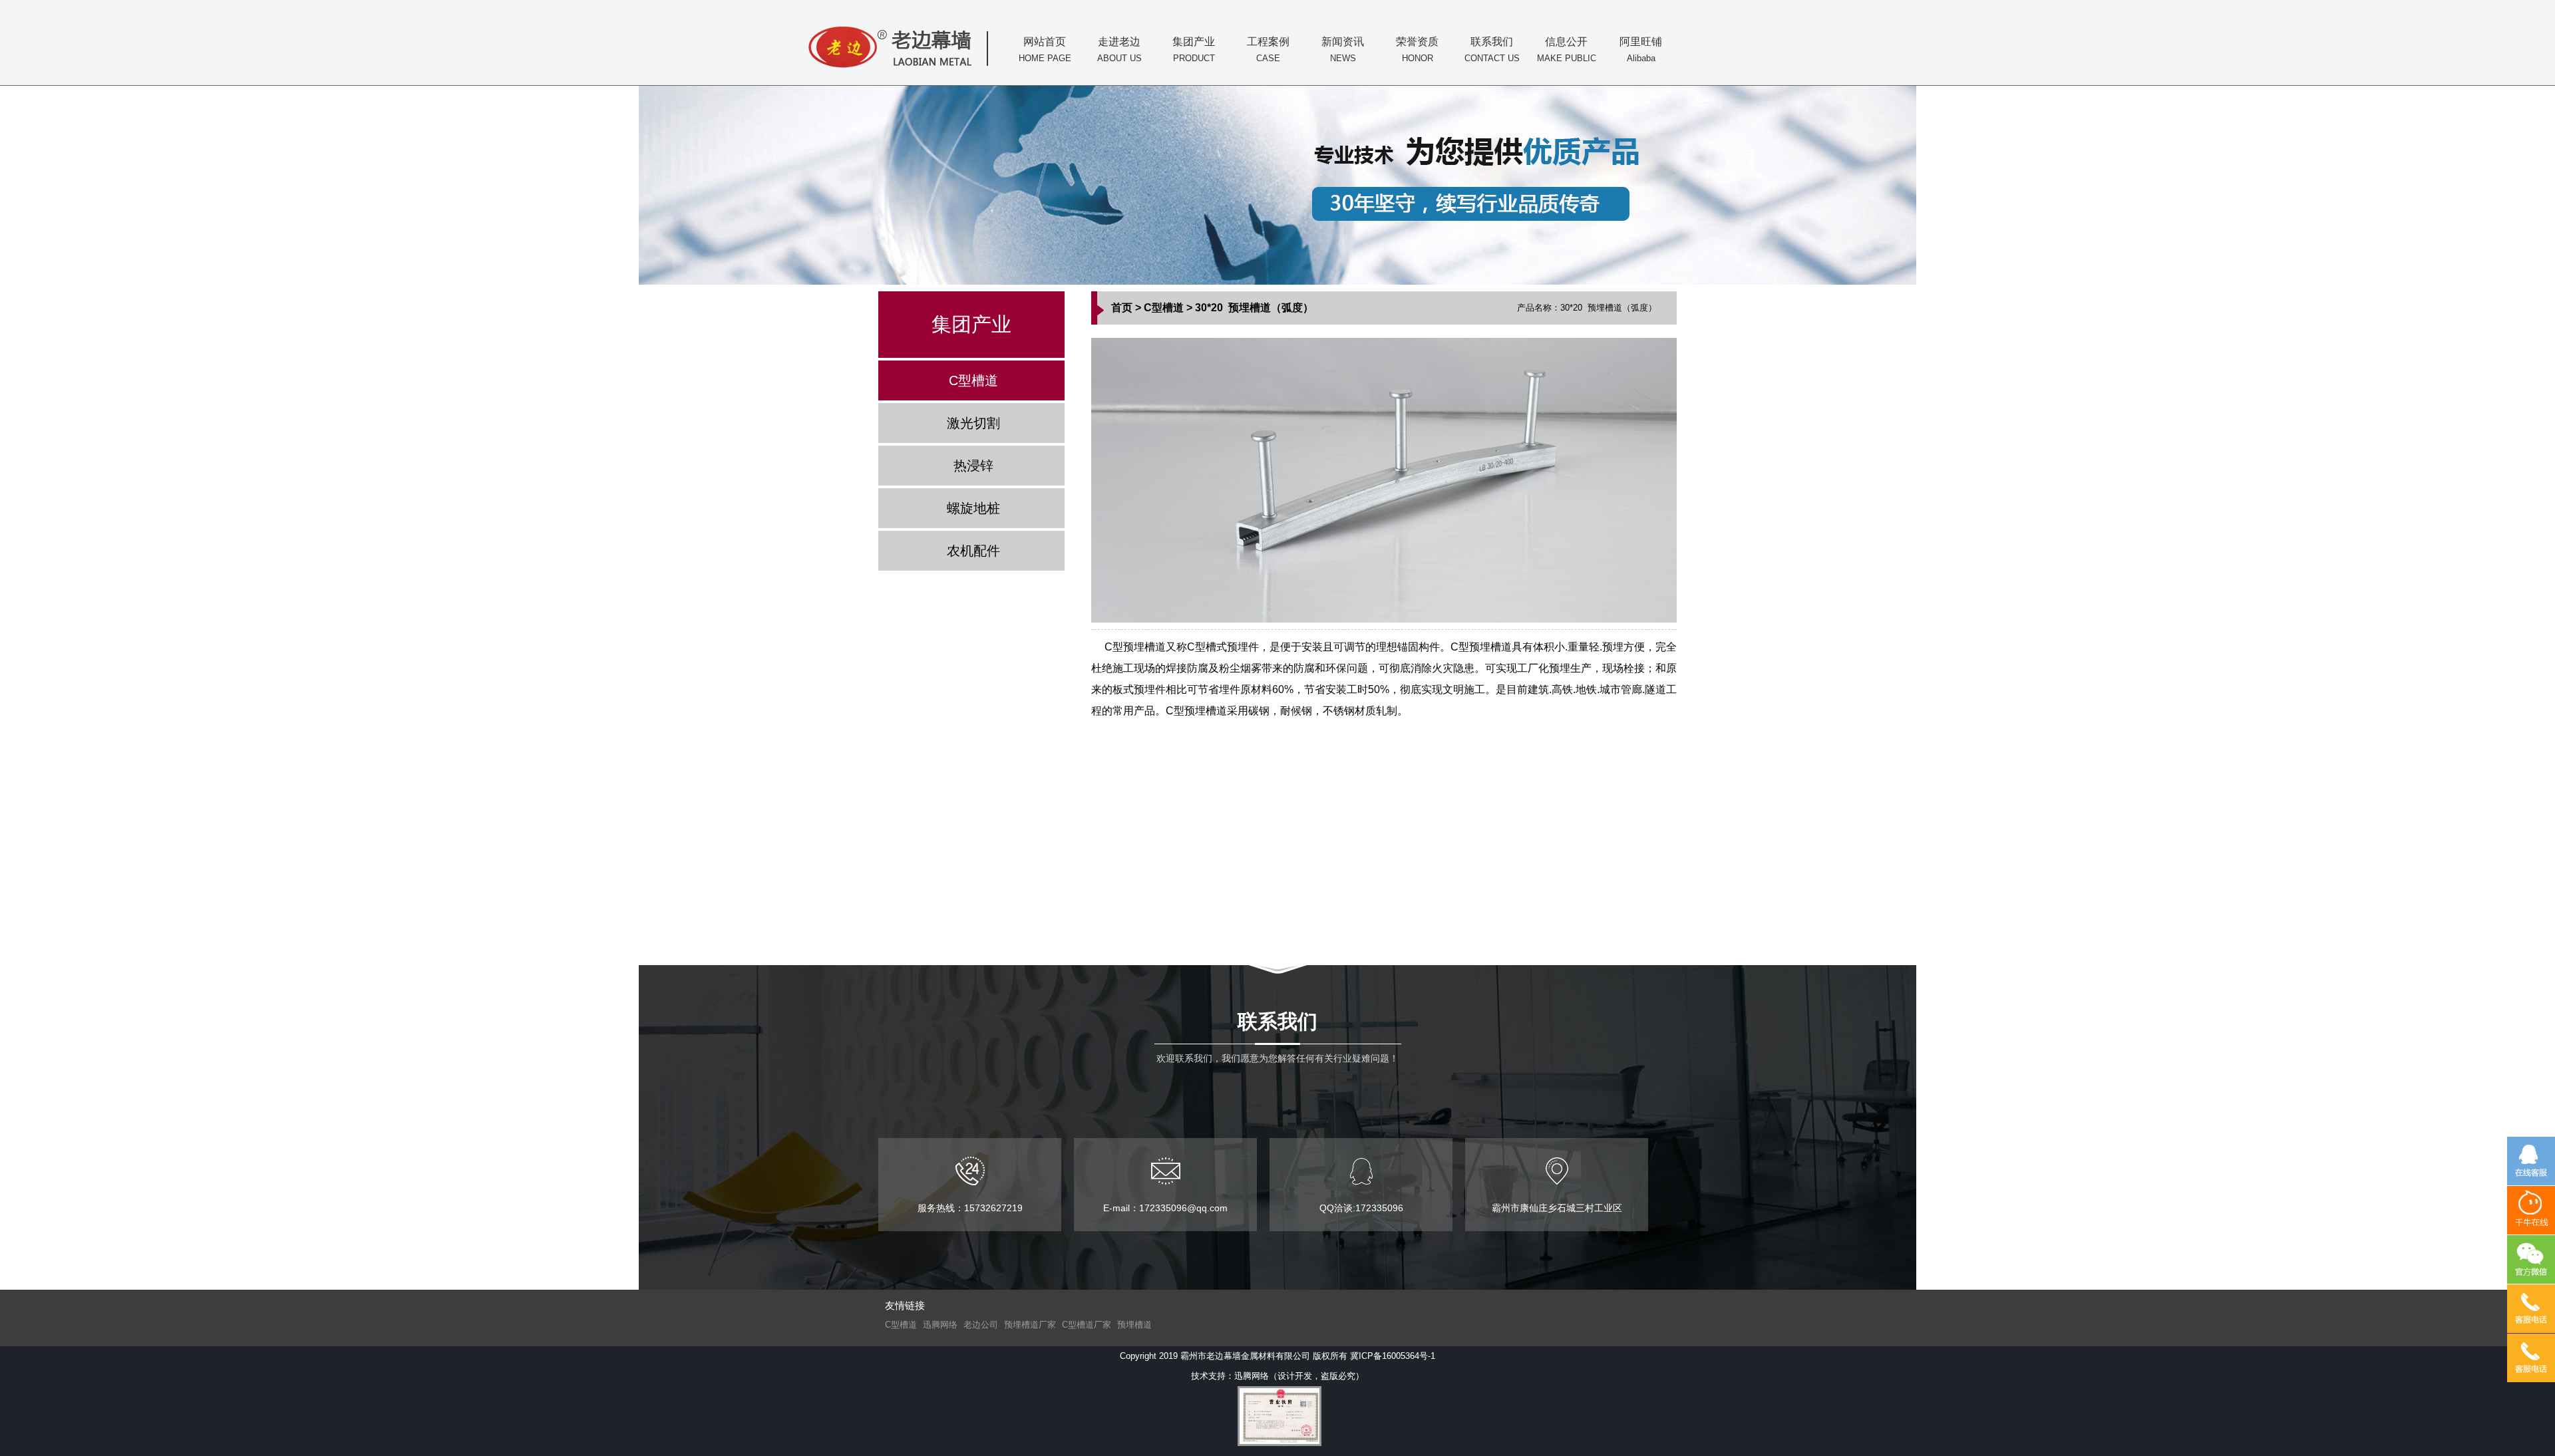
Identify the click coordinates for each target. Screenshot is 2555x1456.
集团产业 (1194, 50)
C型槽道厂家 (1087, 1325)
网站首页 (1045, 50)
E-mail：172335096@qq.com (1165, 1208)
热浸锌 (973, 466)
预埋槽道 (1134, 1325)
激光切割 (973, 423)
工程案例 (1268, 50)
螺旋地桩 (973, 508)
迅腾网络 (940, 1325)
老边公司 (981, 1325)
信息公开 (1567, 50)
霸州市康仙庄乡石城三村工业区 (1557, 1208)
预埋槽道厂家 (1030, 1325)
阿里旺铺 (1641, 50)
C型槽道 (973, 380)
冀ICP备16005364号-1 (1393, 1356)
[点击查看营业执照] (1277, 1416)
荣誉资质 (1417, 50)
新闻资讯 (1343, 50)
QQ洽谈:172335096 (1361, 1208)
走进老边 (1119, 50)
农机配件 (973, 551)
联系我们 (1492, 50)
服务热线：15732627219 (970, 1208)
